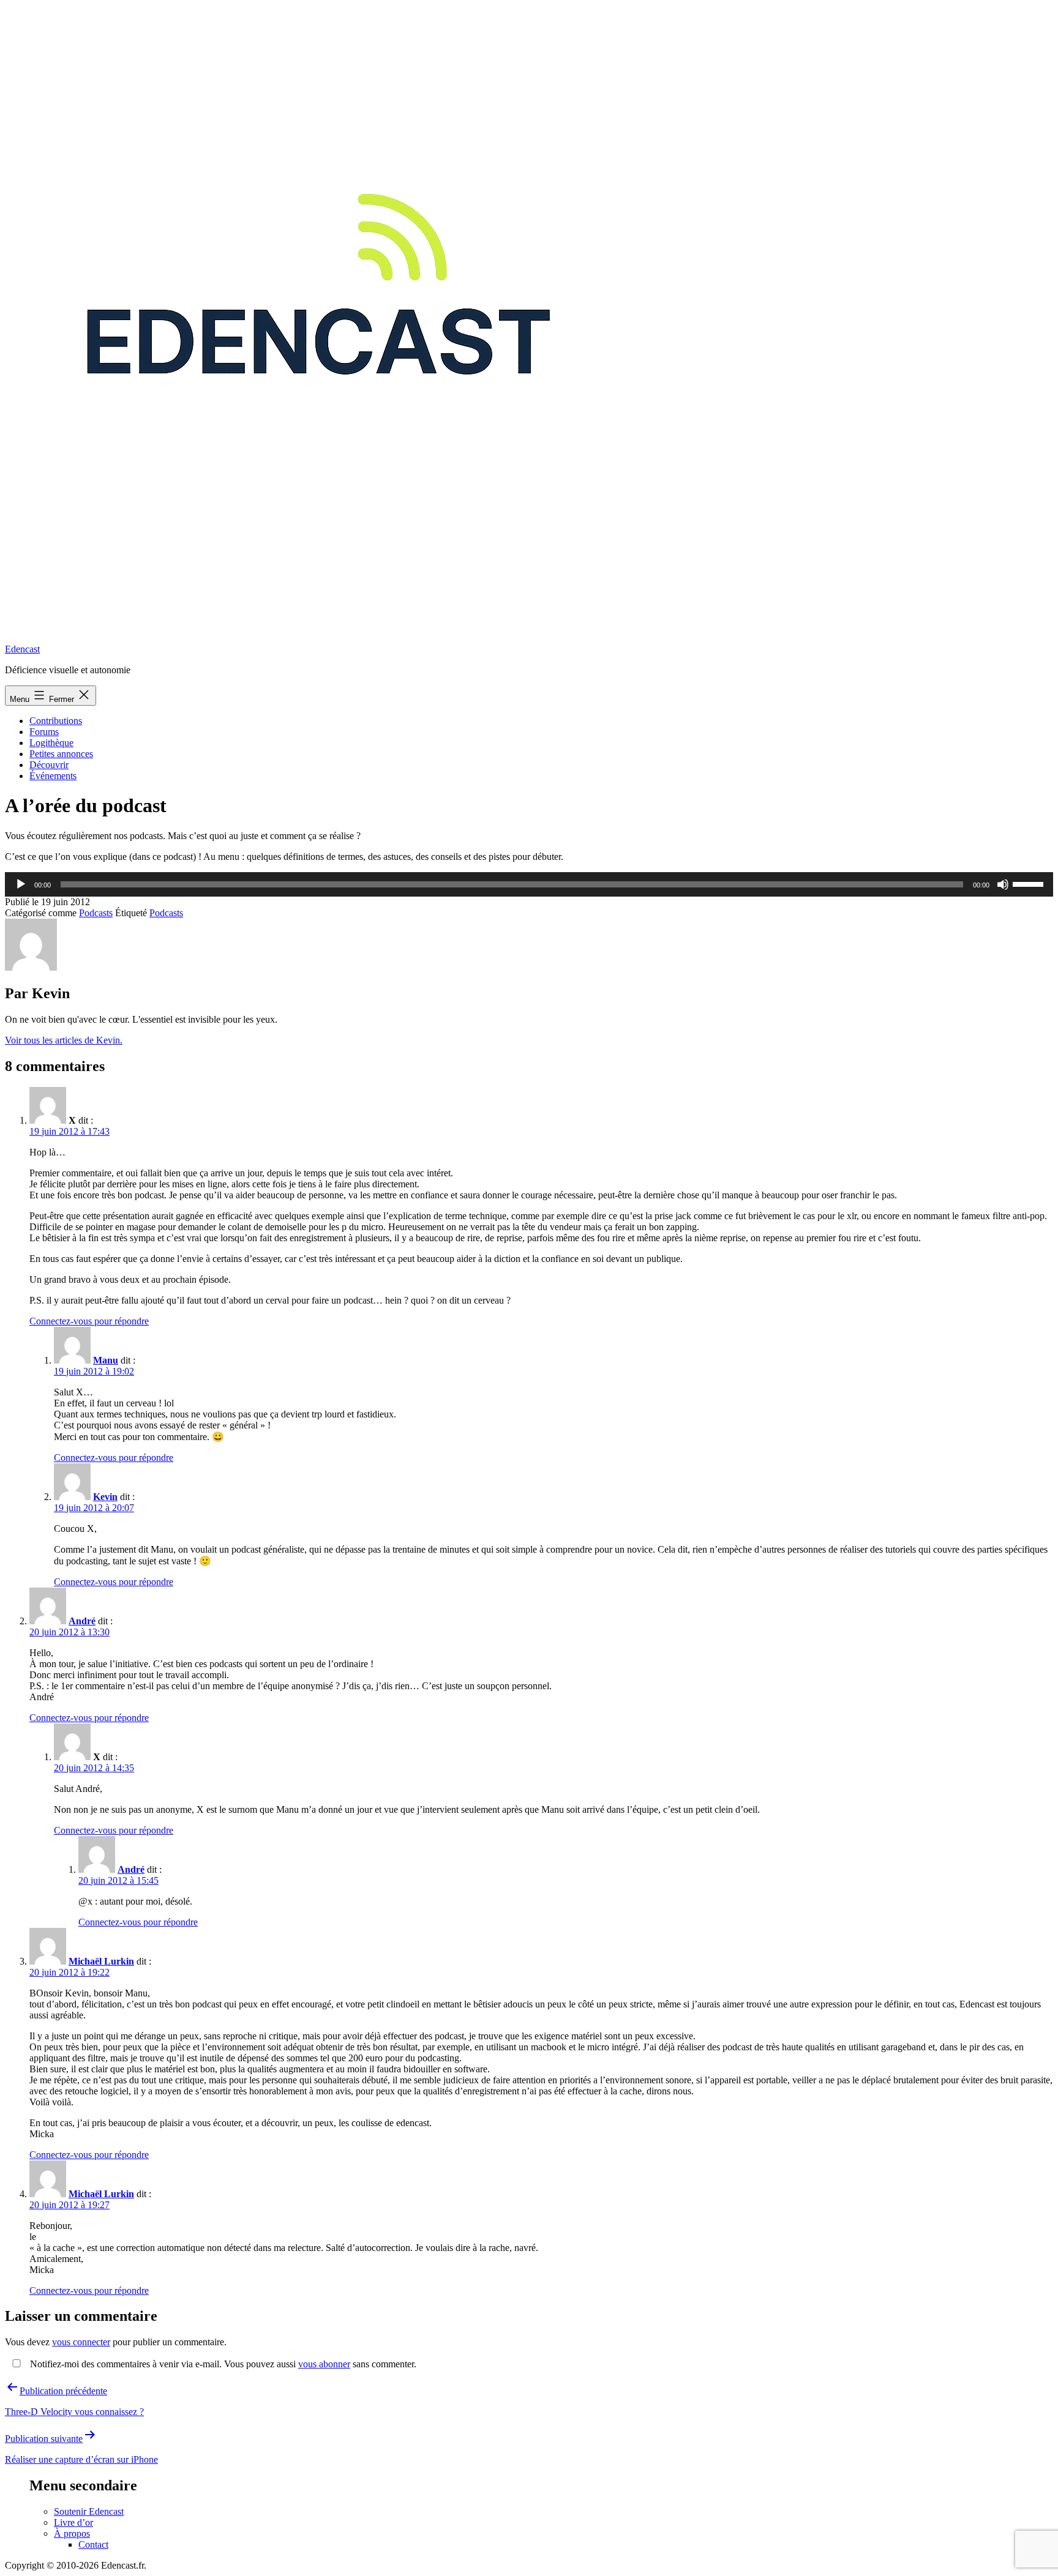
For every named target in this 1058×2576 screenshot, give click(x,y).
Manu (106, 1360)
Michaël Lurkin (101, 1961)
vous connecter (81, 2342)
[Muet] (1003, 884)
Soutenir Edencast (89, 2511)
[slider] (1030, 883)
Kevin (105, 1497)
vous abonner (324, 2364)
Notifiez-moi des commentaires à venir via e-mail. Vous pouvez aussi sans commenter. (222, 2364)
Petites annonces (61, 754)
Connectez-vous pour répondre (89, 1321)
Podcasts (96, 913)
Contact (93, 2544)
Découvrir (49, 765)
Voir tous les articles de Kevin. (64, 1040)
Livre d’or (73, 2522)
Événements (53, 776)
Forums (44, 732)
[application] (529, 884)
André (82, 1621)
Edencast (22, 649)
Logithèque (51, 743)
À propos (72, 2533)
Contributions (56, 721)
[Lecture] (21, 884)
